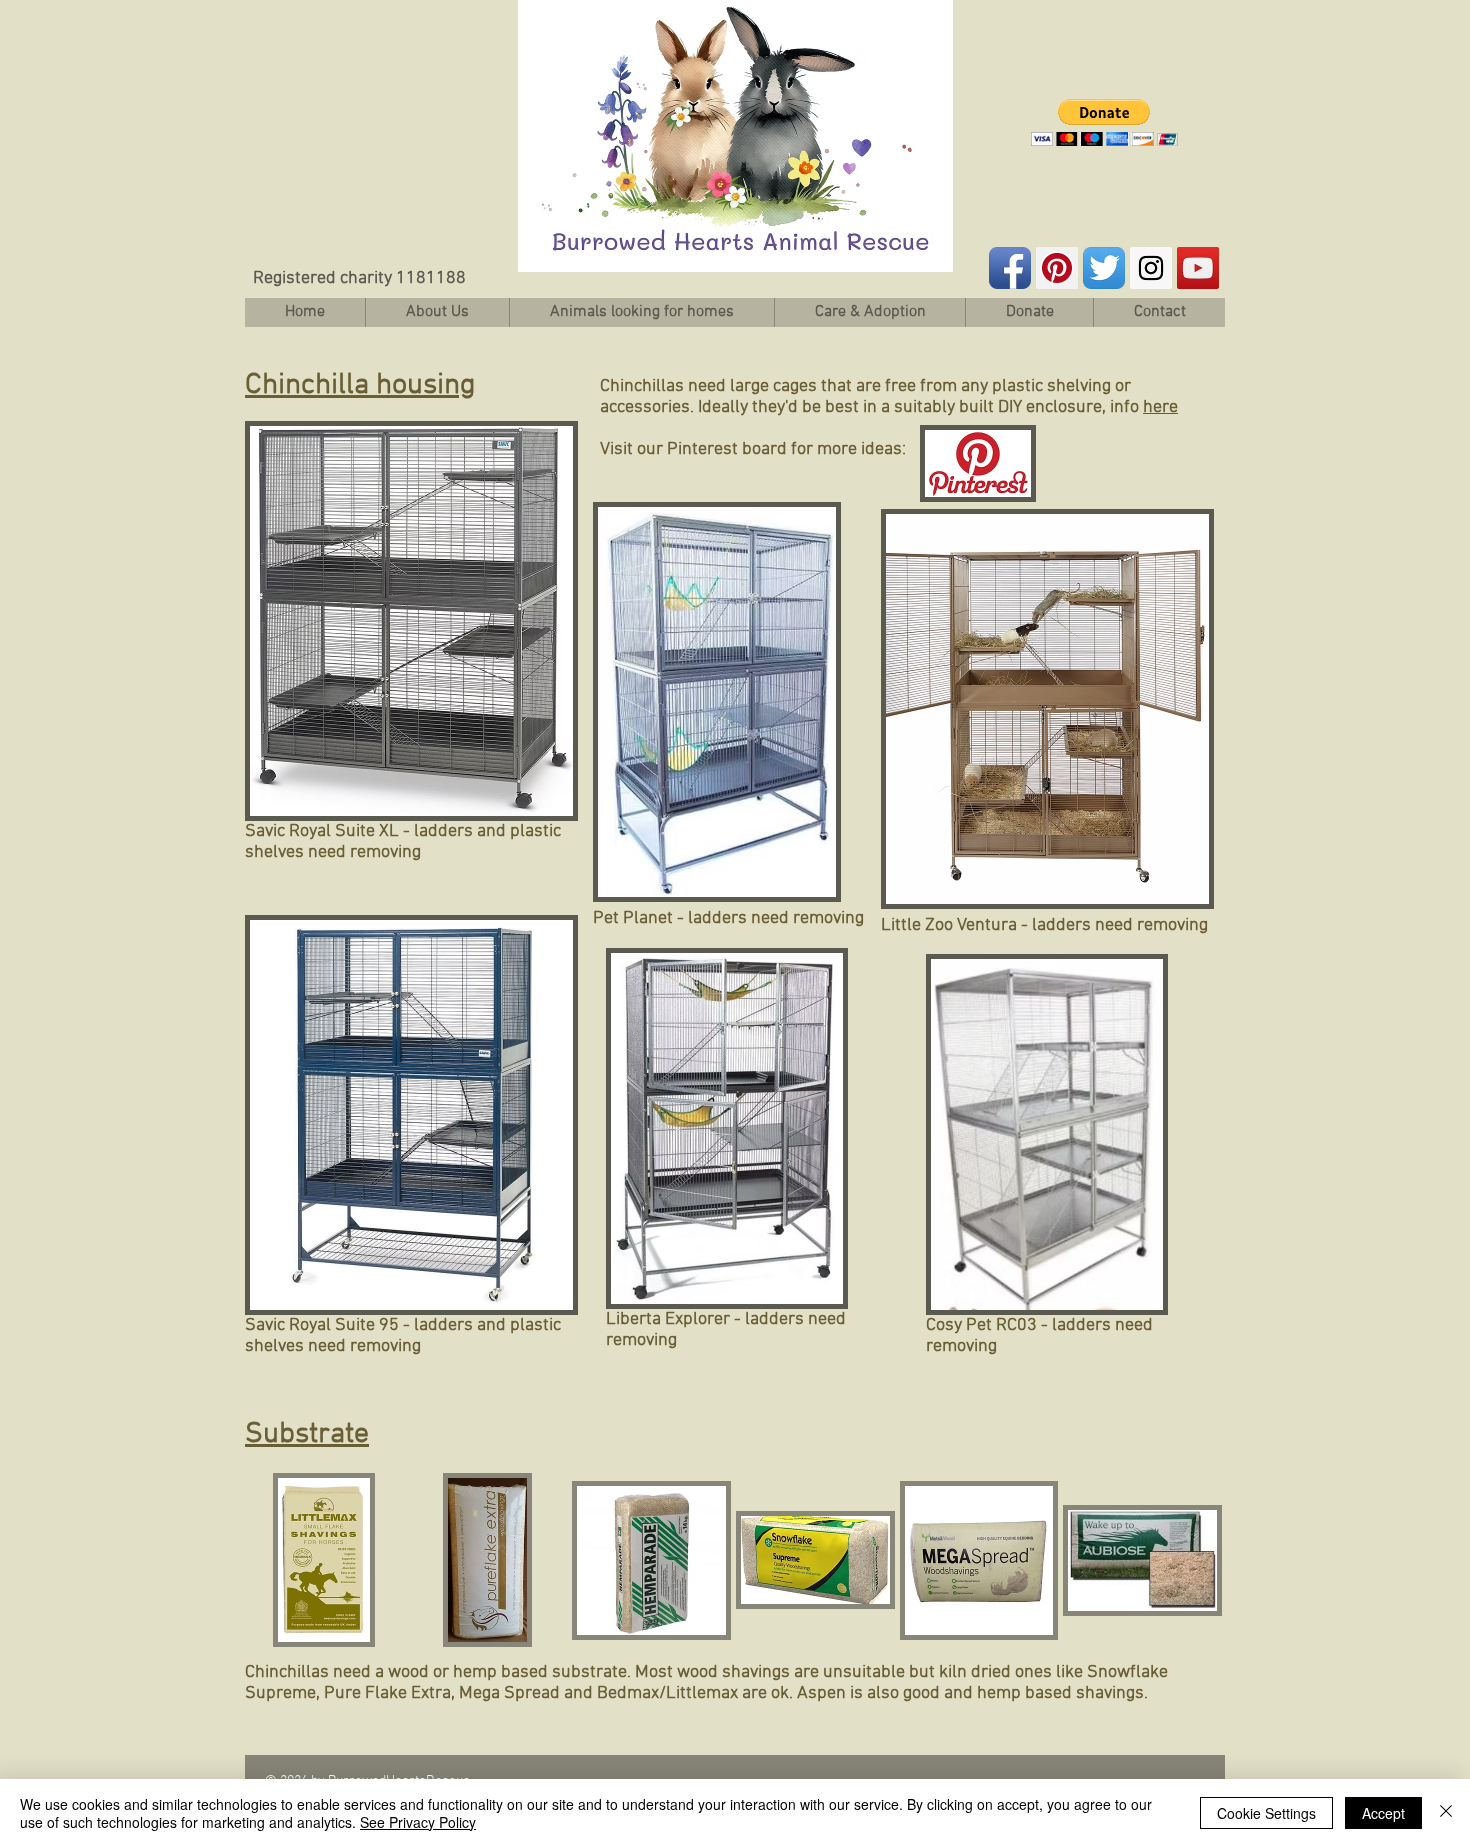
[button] (1104, 122)
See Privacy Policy (418, 1822)
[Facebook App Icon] (1010, 268)
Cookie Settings (1266, 1813)
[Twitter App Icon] (1104, 268)
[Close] (1446, 1813)
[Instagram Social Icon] (1151, 268)
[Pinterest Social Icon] (1057, 268)
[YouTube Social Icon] (1198, 268)
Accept (1383, 1813)
